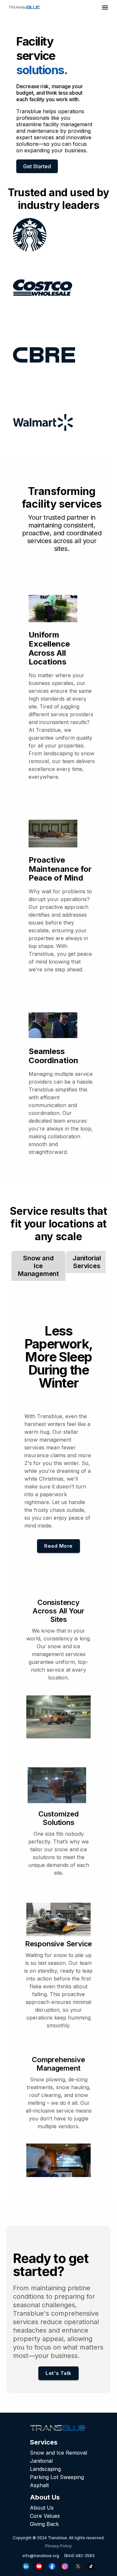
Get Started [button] (37, 166)
